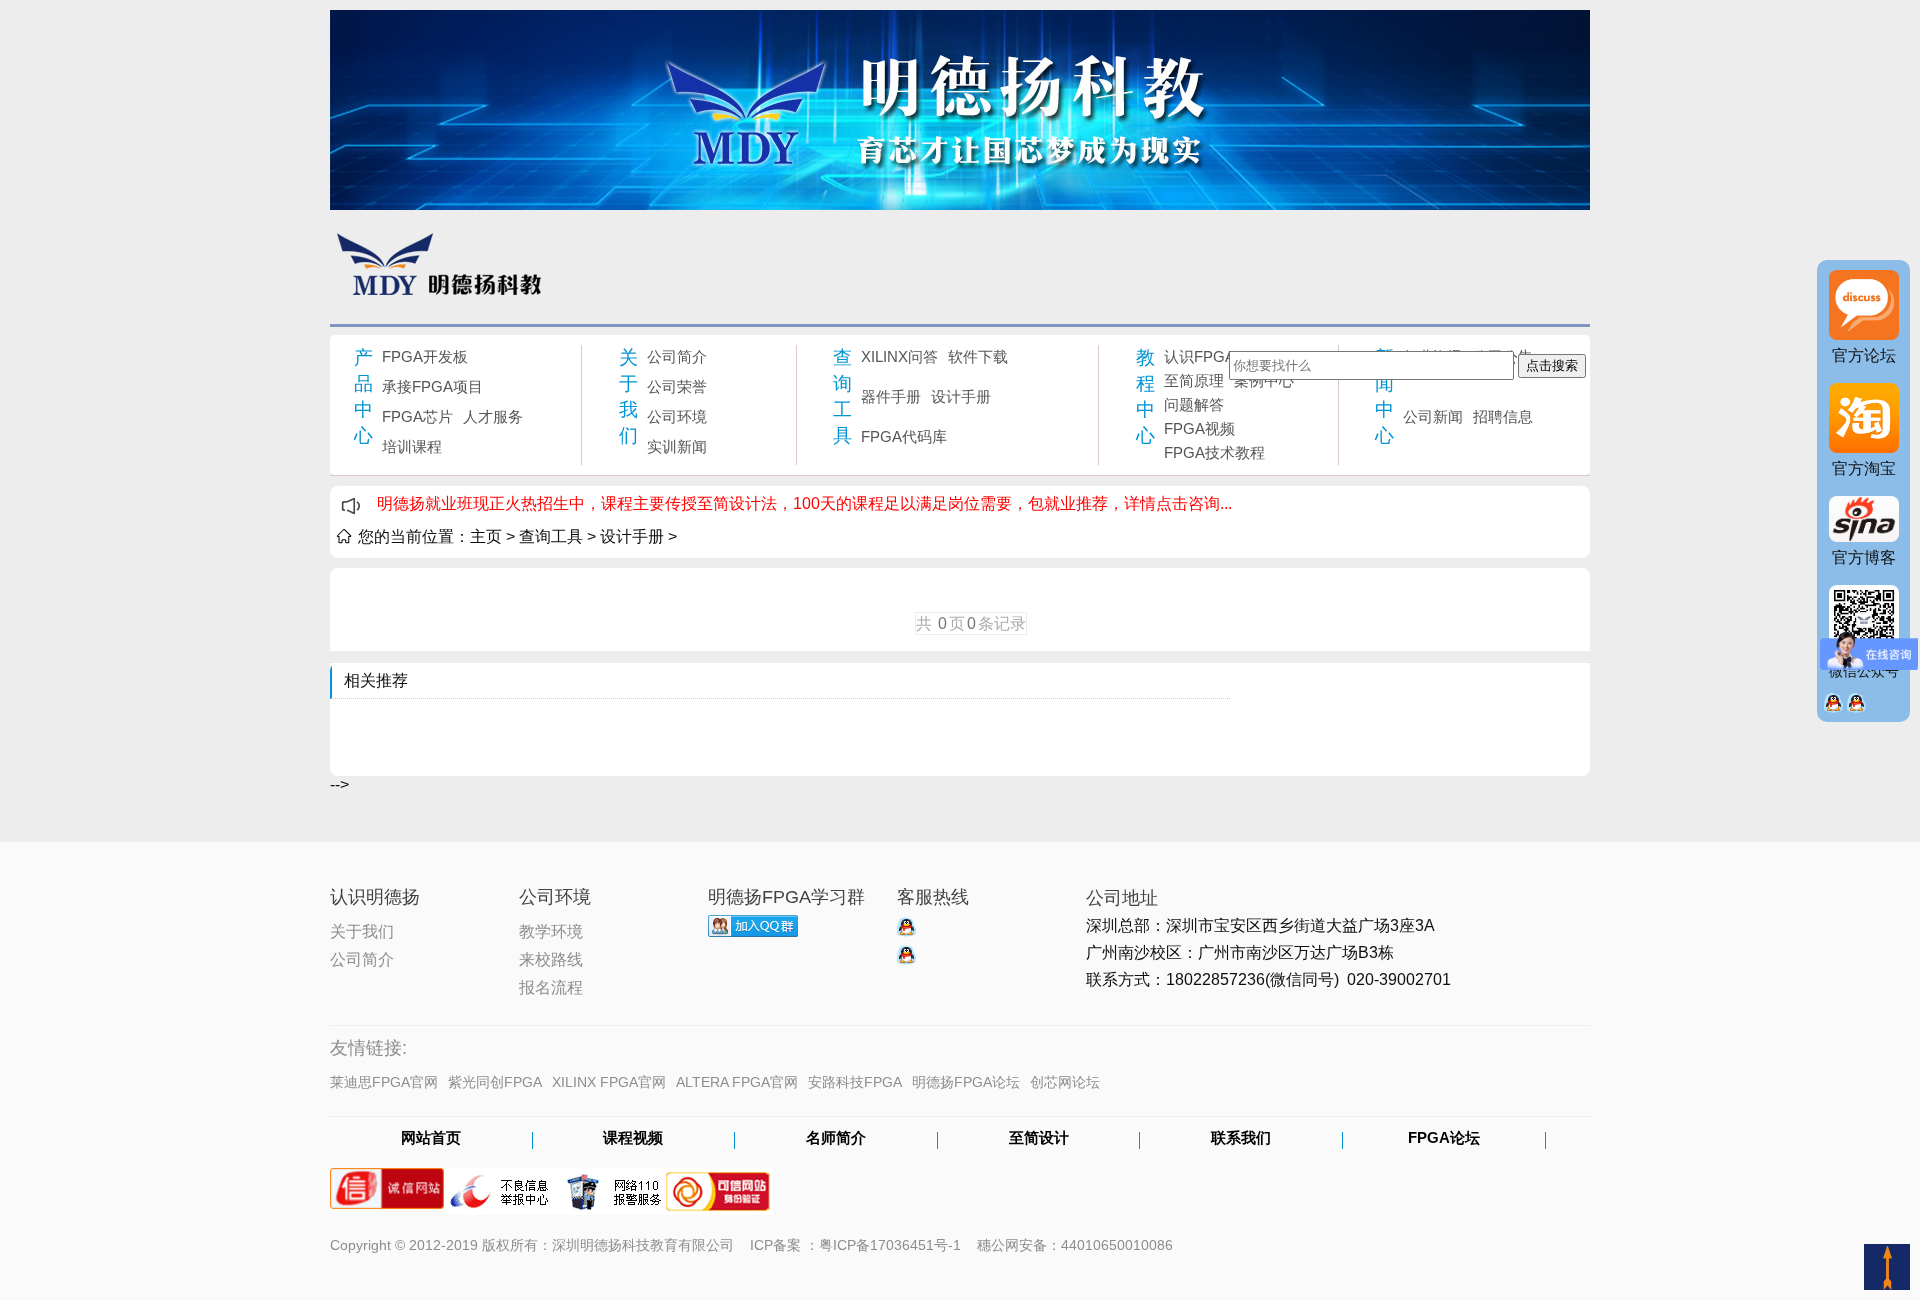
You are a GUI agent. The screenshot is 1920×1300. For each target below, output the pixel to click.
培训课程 (412, 446)
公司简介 (677, 356)
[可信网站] (718, 1182)
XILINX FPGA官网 (609, 1082)
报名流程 (551, 986)
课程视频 (633, 1139)
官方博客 (1864, 557)
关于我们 (628, 396)
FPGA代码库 (904, 436)
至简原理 (1194, 380)
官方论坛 (1864, 355)
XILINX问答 (899, 356)
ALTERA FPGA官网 (737, 1082)
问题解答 (1194, 404)
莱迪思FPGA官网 (384, 1082)
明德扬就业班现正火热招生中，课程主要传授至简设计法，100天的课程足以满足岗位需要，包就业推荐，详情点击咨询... (804, 503)
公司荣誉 (677, 386)
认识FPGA (1199, 356)
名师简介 (836, 1139)
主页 (486, 536)
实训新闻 (677, 446)
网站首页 (431, 1139)
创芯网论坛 (1065, 1082)
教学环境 (551, 930)
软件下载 (978, 356)
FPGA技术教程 (1214, 452)
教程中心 (1145, 396)
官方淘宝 (1864, 468)
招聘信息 (1503, 416)
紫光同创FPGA (495, 1082)
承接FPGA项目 (432, 386)
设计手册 (961, 396)
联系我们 (1241, 1139)
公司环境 (677, 416)
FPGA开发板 (425, 356)
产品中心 (363, 396)
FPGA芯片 (417, 416)
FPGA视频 (1199, 428)
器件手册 (891, 396)
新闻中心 (1384, 396)
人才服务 (493, 416)
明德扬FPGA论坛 (966, 1082)
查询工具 (842, 396)
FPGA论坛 (1444, 1139)
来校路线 (551, 958)
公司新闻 (1433, 416)
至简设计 (1039, 1139)
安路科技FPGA (855, 1082)
